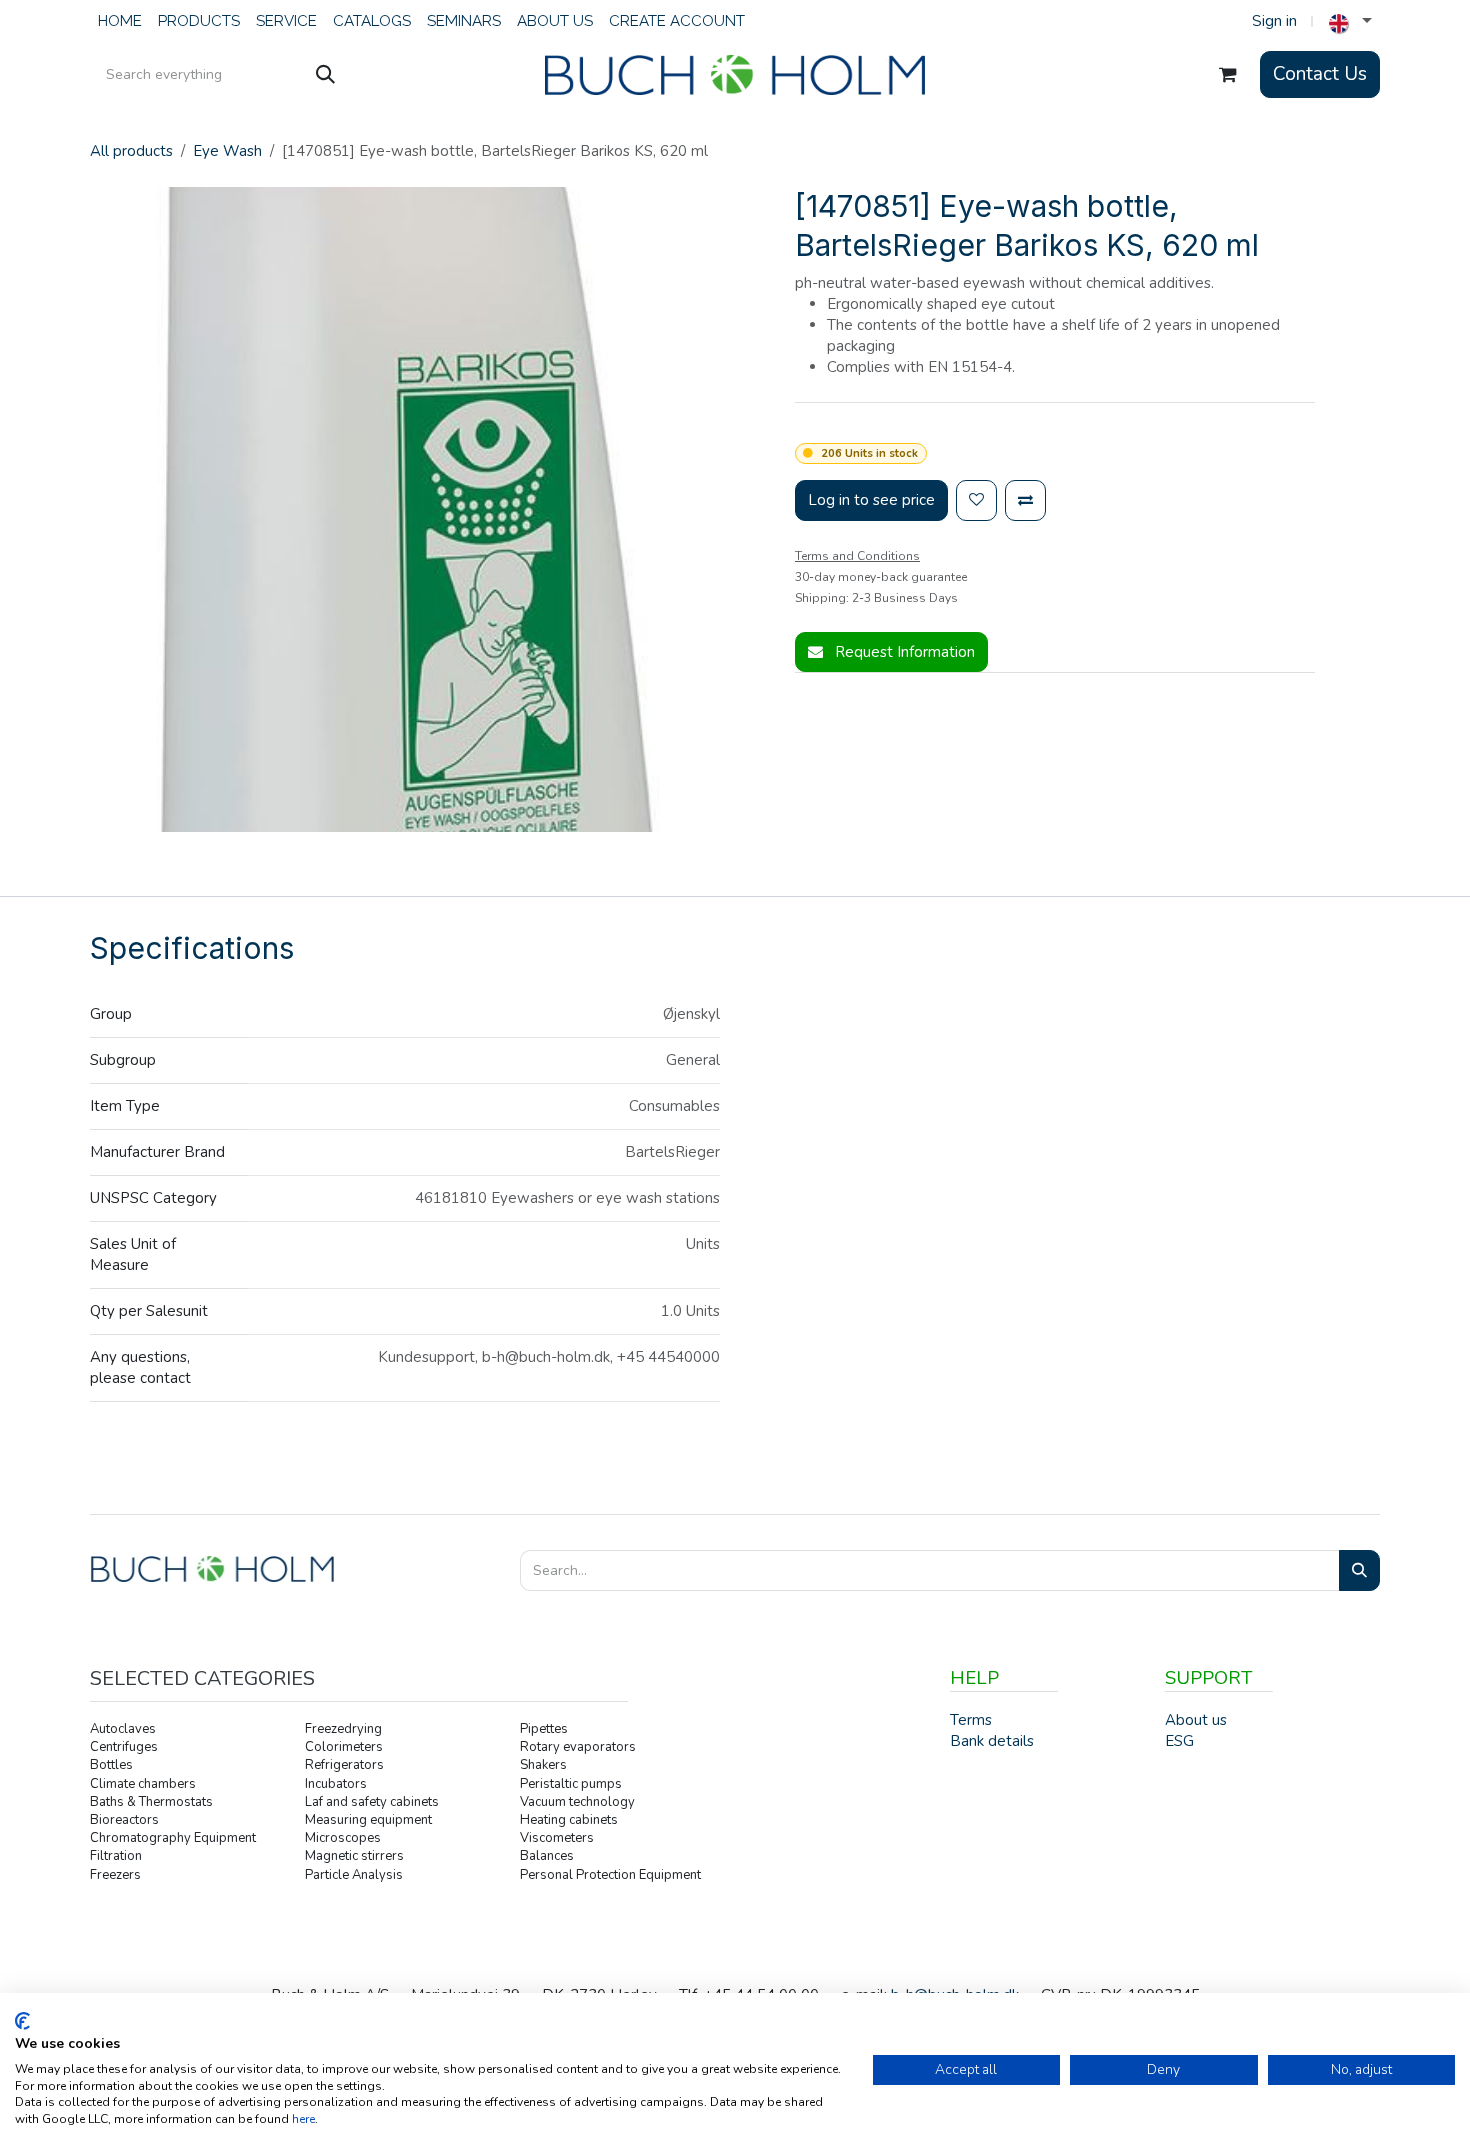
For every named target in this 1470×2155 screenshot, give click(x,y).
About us (1196, 1720)
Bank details (992, 1741)
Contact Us (1320, 74)
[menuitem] (120, 21)
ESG (1179, 1741)
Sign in (1274, 21)
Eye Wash (227, 151)
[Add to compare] (1025, 500)
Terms (971, 1720)
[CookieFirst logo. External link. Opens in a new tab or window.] (22, 2021)
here (303, 2119)
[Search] (325, 75)
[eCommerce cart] (1228, 75)
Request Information (903, 652)
